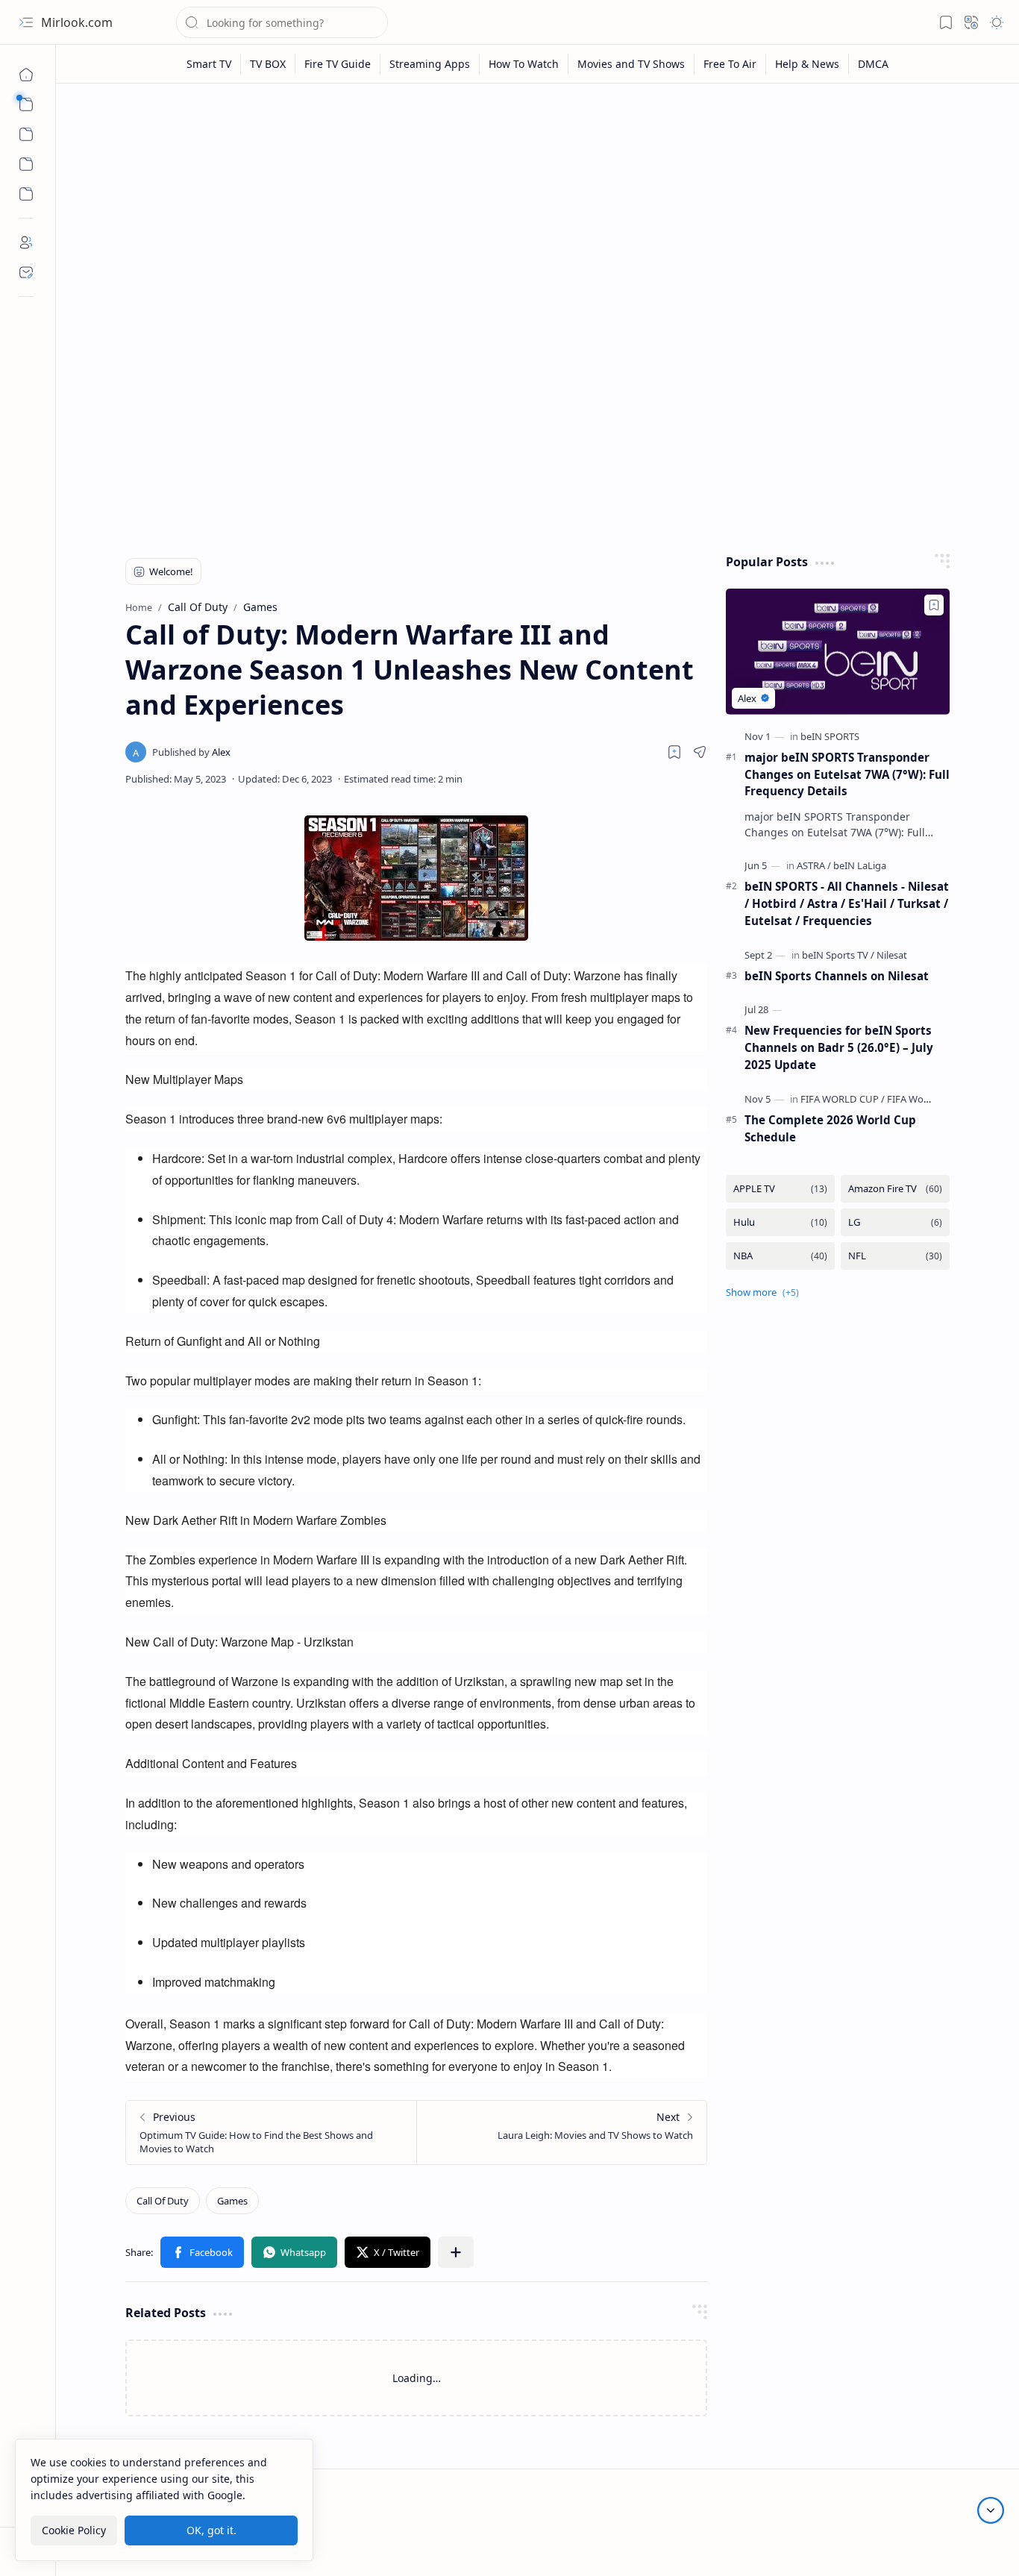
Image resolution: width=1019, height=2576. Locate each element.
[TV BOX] (268, 64)
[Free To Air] (730, 64)
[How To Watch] (524, 64)
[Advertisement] (538, 210)
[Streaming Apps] (430, 64)
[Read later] (674, 752)
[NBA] (780, 1256)
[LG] (895, 1222)
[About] (26, 242)
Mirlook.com (77, 22)
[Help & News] (808, 64)
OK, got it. (211, 2530)
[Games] (232, 2201)
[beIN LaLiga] (860, 865)
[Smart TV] (209, 64)
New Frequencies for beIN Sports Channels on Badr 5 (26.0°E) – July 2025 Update (839, 1047)
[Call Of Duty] (163, 2201)
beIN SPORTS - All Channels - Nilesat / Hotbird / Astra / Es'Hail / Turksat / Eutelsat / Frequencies (847, 903)
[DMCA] (873, 64)
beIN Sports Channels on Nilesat (837, 976)
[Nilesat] (892, 955)
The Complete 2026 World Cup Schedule (830, 1128)
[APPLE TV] (780, 1189)
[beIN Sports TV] (838, 955)
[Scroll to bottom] (991, 2510)
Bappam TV (969, 2546)
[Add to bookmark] (934, 605)
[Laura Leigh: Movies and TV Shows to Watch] (561, 2132)
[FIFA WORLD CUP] (843, 1099)
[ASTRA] (814, 865)
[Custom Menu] (26, 164)
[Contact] (26, 272)
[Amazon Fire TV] (895, 1189)
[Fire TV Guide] (338, 64)
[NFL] (895, 1256)
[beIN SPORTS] (830, 736)
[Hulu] (780, 1222)
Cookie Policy (74, 2530)
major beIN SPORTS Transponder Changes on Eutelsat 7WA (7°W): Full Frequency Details (847, 774)
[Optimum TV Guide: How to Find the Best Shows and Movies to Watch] (271, 2132)
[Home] (26, 75)
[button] (26, 22)
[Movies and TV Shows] (631, 64)
